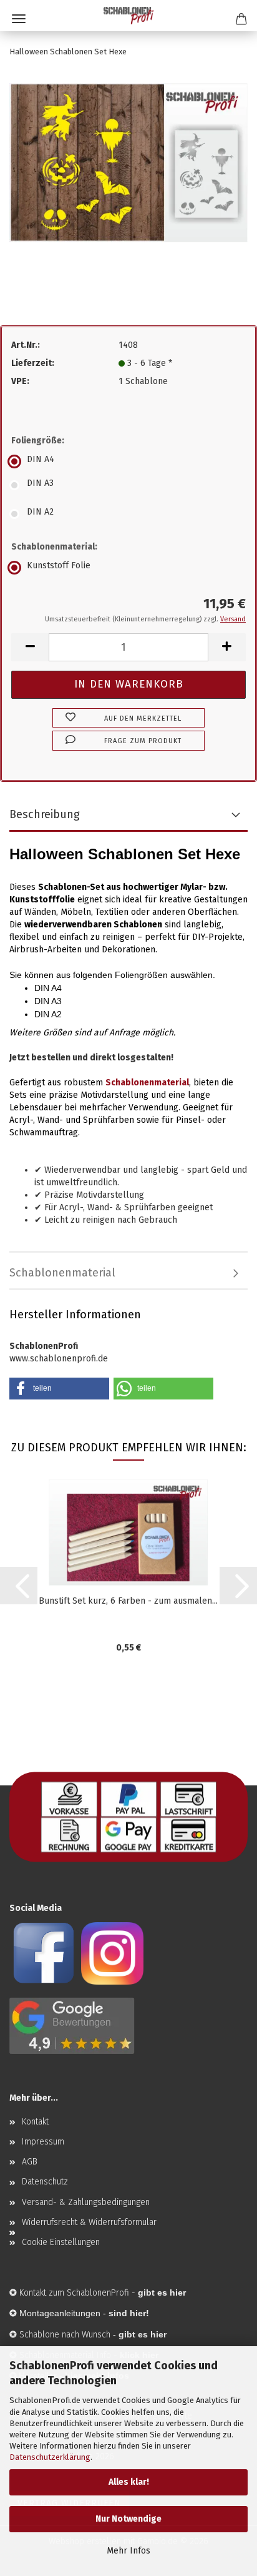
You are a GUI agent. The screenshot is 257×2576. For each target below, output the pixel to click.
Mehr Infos (128, 2551)
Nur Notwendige (128, 2519)
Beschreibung (45, 814)
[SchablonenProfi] (128, 16)
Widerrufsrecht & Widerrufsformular (89, 2222)
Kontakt (35, 2122)
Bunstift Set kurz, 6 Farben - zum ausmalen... (128, 1601)
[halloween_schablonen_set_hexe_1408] (128, 162)
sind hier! (129, 2313)
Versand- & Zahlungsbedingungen (86, 2202)
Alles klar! (129, 2482)
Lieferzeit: (33, 363)
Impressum (43, 2142)
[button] (30, 647)
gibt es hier (143, 2334)
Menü (19, 19)
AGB (30, 2162)
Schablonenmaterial (62, 1273)
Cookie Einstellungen (61, 2242)
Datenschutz (45, 2182)
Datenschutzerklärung (50, 2457)
